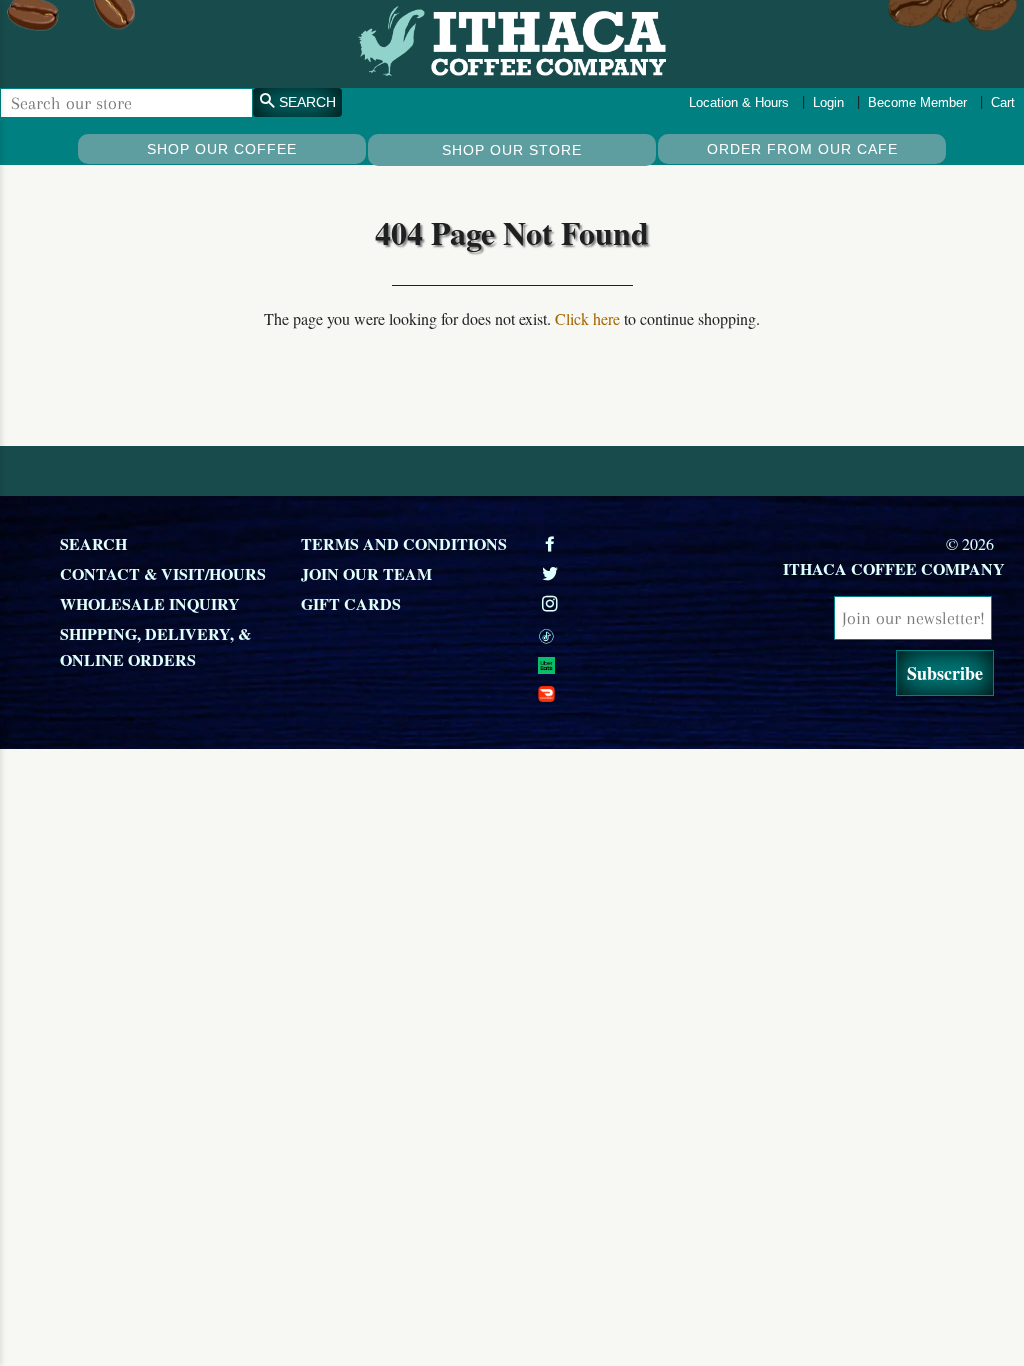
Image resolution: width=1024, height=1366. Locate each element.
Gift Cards (351, 603)
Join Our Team (366, 573)
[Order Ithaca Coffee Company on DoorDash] (647, 691)
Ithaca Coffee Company (894, 568)
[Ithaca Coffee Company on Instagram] (552, 603)
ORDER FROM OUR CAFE (802, 149)
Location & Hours (739, 102)
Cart (1003, 102)
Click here (587, 318)
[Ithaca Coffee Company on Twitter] (552, 573)
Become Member (917, 102)
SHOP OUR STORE (512, 150)
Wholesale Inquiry (150, 603)
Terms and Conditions (404, 543)
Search (93, 543)
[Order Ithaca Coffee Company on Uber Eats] (647, 662)
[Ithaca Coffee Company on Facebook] (552, 543)
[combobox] (126, 103)
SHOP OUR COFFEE (222, 149)
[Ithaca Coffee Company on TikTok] (647, 633)
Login (828, 102)
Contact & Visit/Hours (163, 573)
